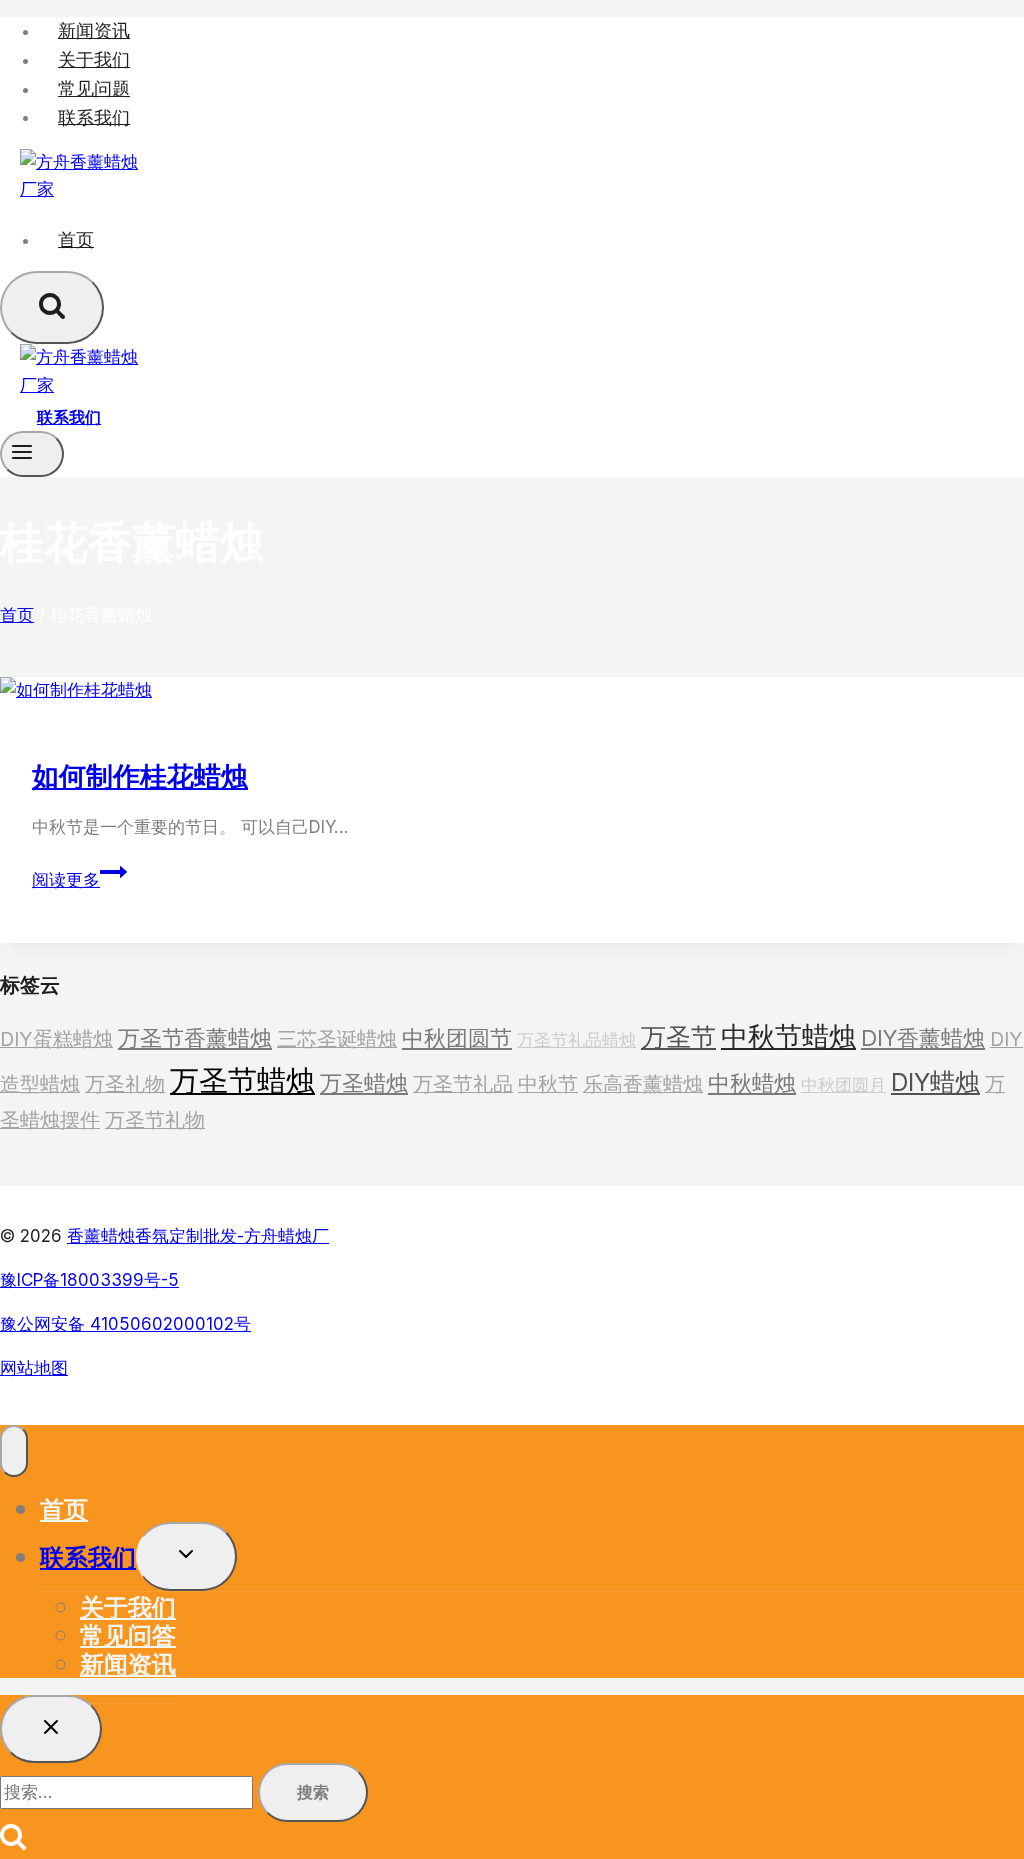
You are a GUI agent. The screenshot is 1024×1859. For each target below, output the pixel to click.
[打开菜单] (32, 454)
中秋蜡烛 (752, 1083)
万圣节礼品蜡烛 (576, 1039)
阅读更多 (74, 880)
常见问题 (94, 88)
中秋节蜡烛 (788, 1036)
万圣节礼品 (463, 1084)
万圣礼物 (125, 1084)
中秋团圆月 (843, 1084)
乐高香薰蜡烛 (643, 1084)
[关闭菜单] (14, 1451)
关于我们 (94, 59)
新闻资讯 (94, 30)
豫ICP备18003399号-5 (89, 1280)
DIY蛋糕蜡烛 (56, 1039)
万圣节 (678, 1037)
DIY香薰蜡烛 (923, 1038)
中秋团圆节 (457, 1038)
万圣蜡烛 (364, 1083)
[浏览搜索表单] (52, 307)
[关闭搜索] (51, 1729)
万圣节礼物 (155, 1120)
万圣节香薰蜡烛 (195, 1038)
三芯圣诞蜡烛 (337, 1039)
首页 (76, 239)
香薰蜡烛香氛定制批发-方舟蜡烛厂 (198, 1236)
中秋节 (548, 1084)
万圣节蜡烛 (242, 1080)
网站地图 (34, 1368)
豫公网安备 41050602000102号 (125, 1324)
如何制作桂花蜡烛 (140, 775)
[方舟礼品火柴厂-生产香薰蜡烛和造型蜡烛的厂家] (80, 189)
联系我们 (94, 116)
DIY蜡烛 (935, 1082)
